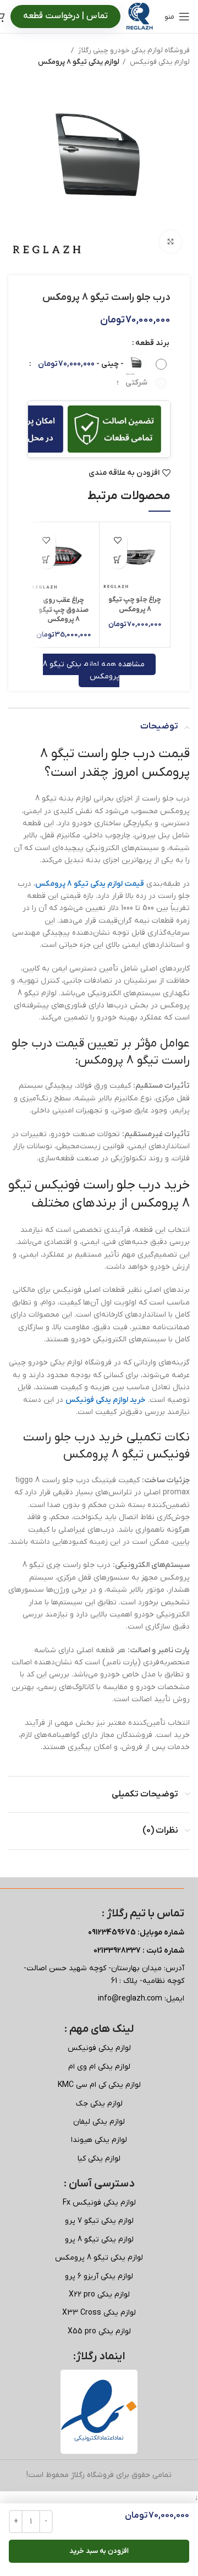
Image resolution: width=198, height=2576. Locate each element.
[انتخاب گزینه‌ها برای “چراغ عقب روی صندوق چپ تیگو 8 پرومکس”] (46, 559)
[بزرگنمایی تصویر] (170, 242)
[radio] (99, 364)
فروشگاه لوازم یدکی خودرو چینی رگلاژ (133, 50)
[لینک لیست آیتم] (99, 2048)
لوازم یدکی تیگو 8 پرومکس (79, 62)
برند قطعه (152, 343)
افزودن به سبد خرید (99, 2551)
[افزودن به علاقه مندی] (117, 540)
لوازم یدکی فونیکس (159, 62)
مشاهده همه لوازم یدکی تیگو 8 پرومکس (94, 670)
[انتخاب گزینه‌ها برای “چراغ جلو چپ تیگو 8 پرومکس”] (117, 559)
